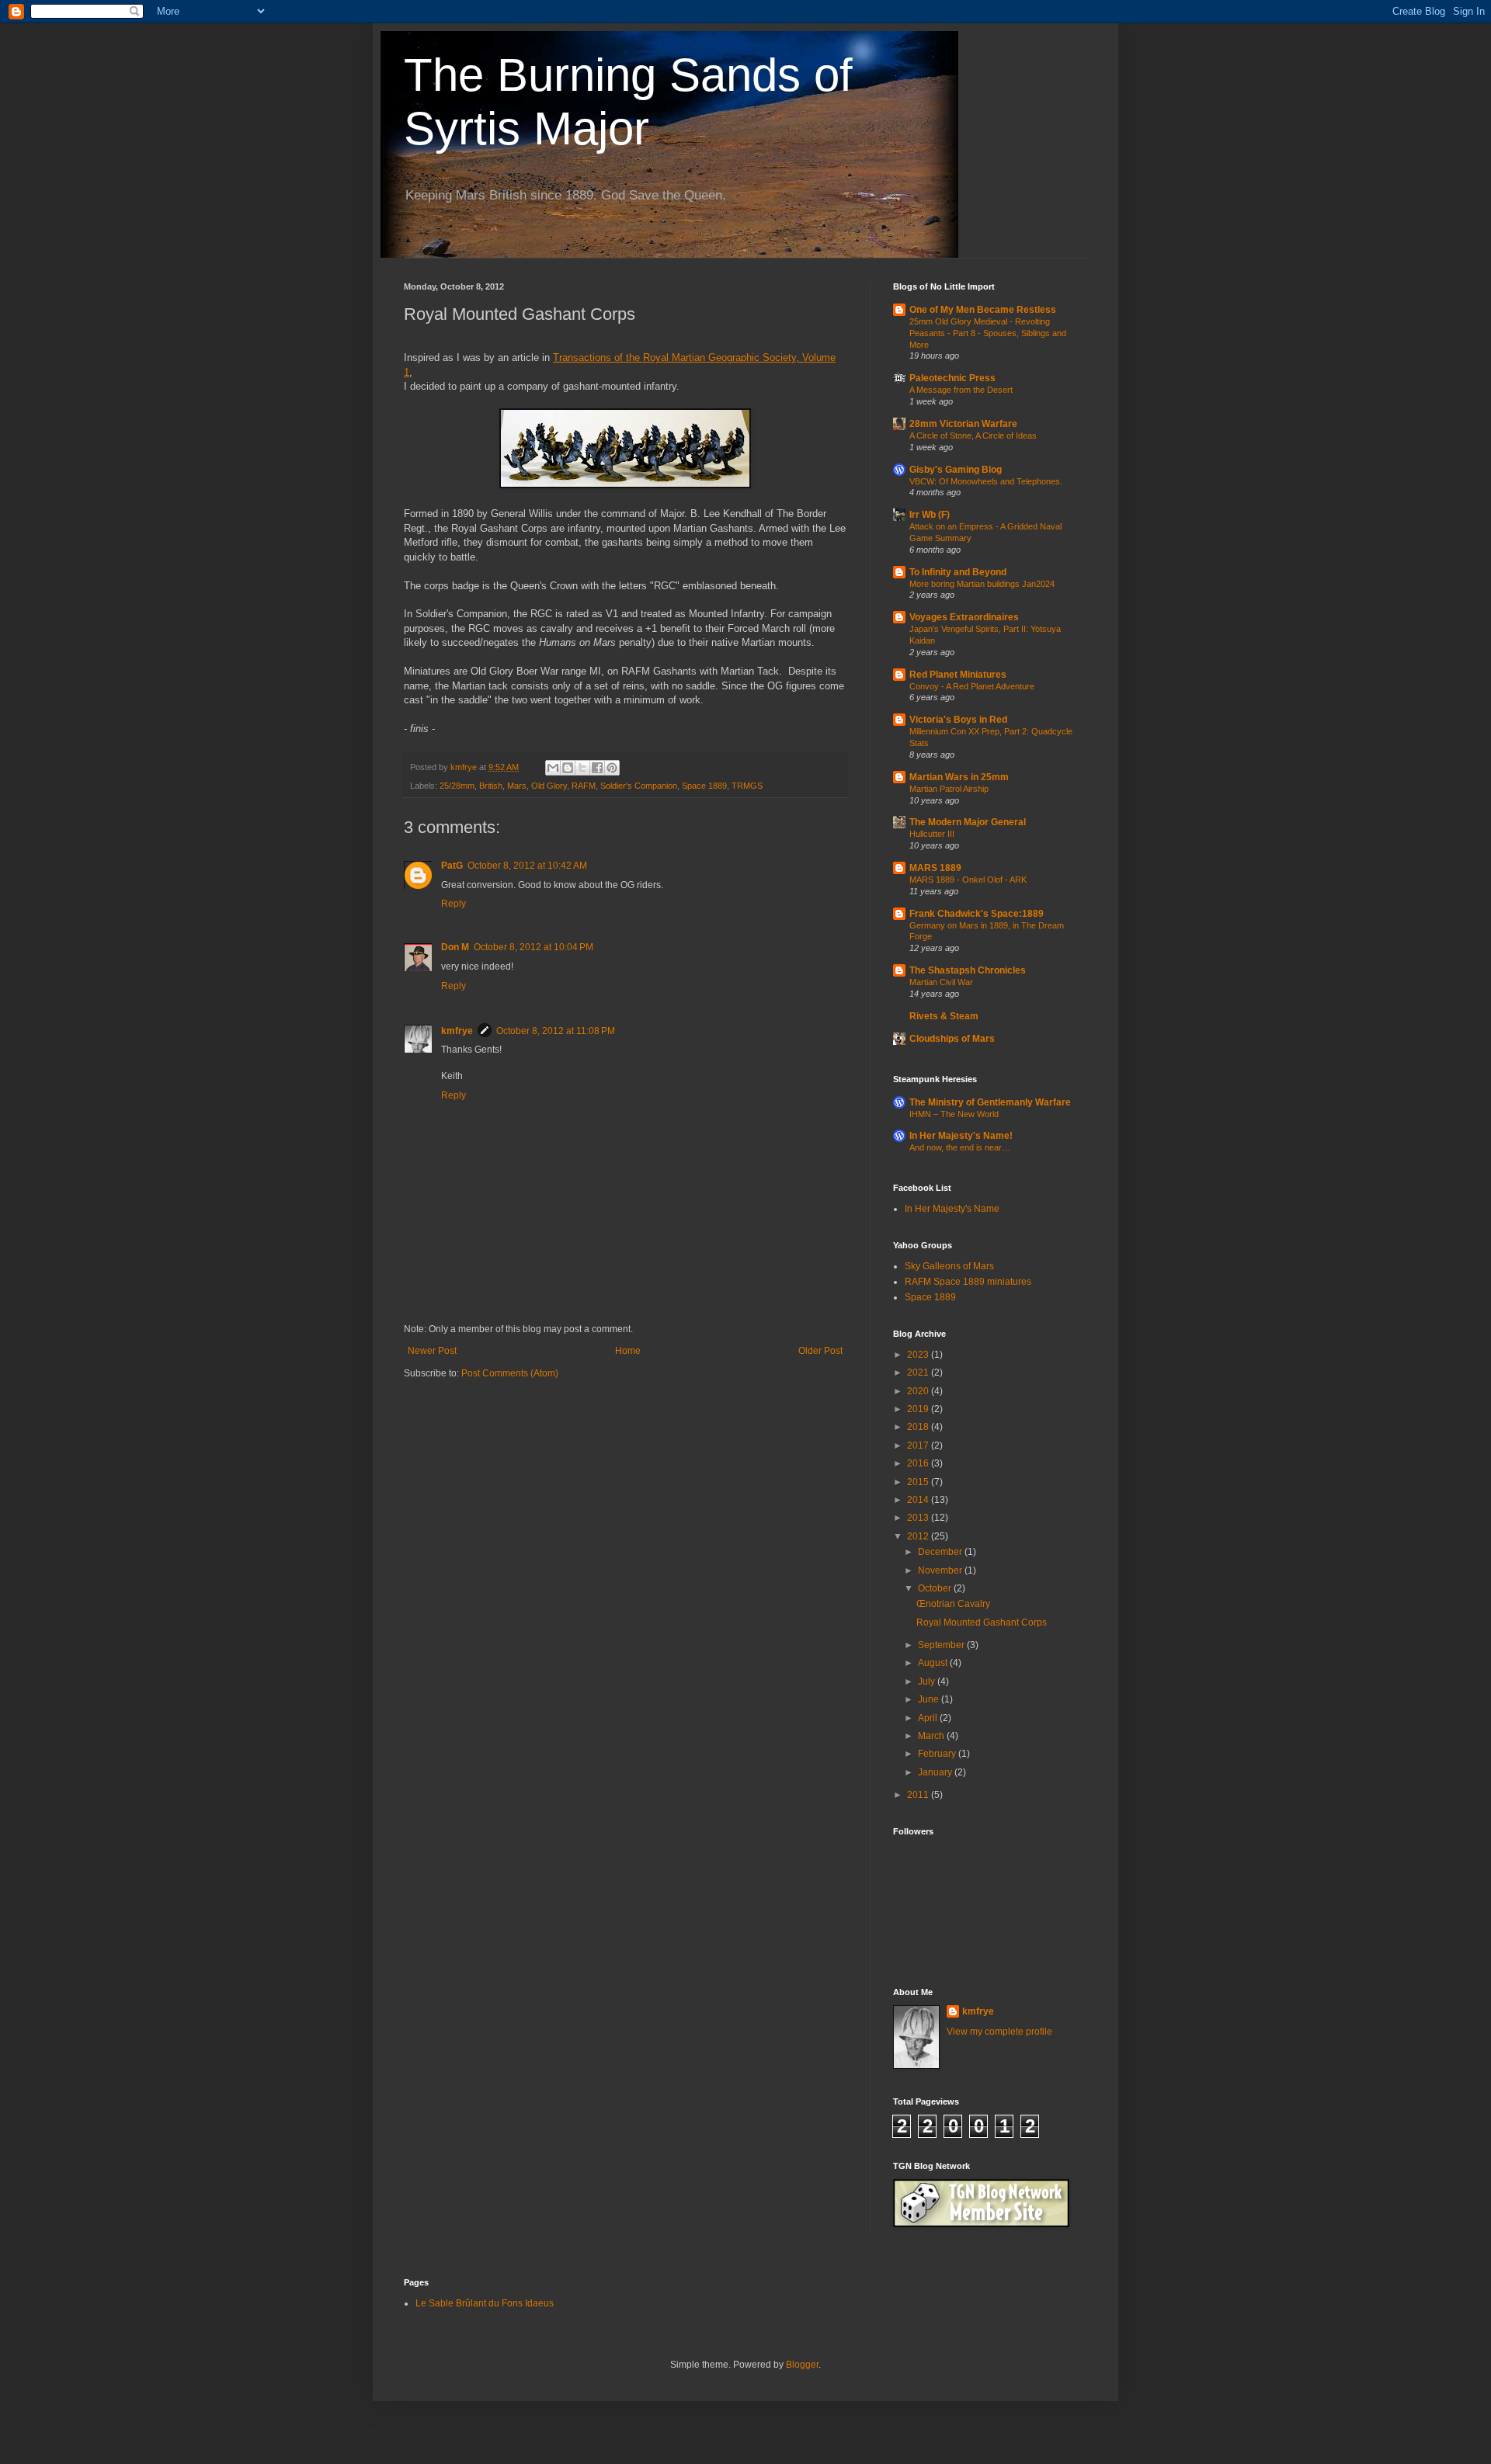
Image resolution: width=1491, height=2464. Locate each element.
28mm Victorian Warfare (963, 424)
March (932, 1736)
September (942, 1645)
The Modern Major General (968, 822)
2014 (919, 1500)
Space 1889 (704, 786)
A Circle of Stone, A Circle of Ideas (973, 436)
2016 (919, 1463)
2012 (919, 1536)
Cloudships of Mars (952, 1039)
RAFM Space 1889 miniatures (968, 1282)
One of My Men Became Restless (983, 310)
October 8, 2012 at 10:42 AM (527, 866)
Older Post (820, 1351)
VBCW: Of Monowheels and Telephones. (986, 481)
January (936, 1772)
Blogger (802, 2365)
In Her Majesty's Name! (961, 1136)
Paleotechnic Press (952, 378)
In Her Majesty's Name (952, 1209)
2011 (919, 1795)
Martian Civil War (941, 982)
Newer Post (432, 1351)
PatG (452, 866)
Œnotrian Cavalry (953, 1604)
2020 (919, 1391)
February (938, 1754)
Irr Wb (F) (930, 515)
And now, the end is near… (960, 1147)
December (941, 1552)
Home (628, 1351)
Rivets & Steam (944, 1016)
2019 (919, 1409)
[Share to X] (582, 768)
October (936, 1588)
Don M (455, 947)
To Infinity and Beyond (958, 572)
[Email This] (553, 768)
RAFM (584, 786)
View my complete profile (999, 2032)
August (934, 1663)
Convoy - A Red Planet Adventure (972, 686)
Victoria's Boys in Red (958, 720)
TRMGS (747, 786)
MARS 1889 (935, 868)
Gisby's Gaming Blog (956, 470)
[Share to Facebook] (597, 768)
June (930, 1699)
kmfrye (457, 1031)
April (929, 1718)
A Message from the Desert (961, 390)
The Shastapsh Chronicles (968, 970)
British (491, 786)
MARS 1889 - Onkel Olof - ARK (968, 880)
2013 (919, 1518)
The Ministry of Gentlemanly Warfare (990, 1102)
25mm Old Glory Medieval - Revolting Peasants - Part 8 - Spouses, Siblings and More (988, 333)
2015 (919, 1482)
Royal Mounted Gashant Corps (982, 1622)
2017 (919, 1445)
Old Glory (549, 786)
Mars (517, 786)
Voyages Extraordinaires (964, 617)
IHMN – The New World (954, 1114)
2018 (919, 1427)
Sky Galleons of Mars (949, 1266)
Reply (454, 904)
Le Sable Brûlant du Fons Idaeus (485, 2303)
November (941, 1570)
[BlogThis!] (568, 768)
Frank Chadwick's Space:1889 (977, 914)
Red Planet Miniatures (958, 675)
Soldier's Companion (639, 786)
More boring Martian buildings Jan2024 (982, 584)
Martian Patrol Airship (949, 789)
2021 (919, 1373)
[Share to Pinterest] (612, 768)
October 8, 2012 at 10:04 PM (533, 947)
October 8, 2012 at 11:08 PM (556, 1031)
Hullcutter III (932, 834)
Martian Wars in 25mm (959, 777)
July (928, 1681)
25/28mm (457, 786)
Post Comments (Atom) (510, 1373)
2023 (919, 1355)
